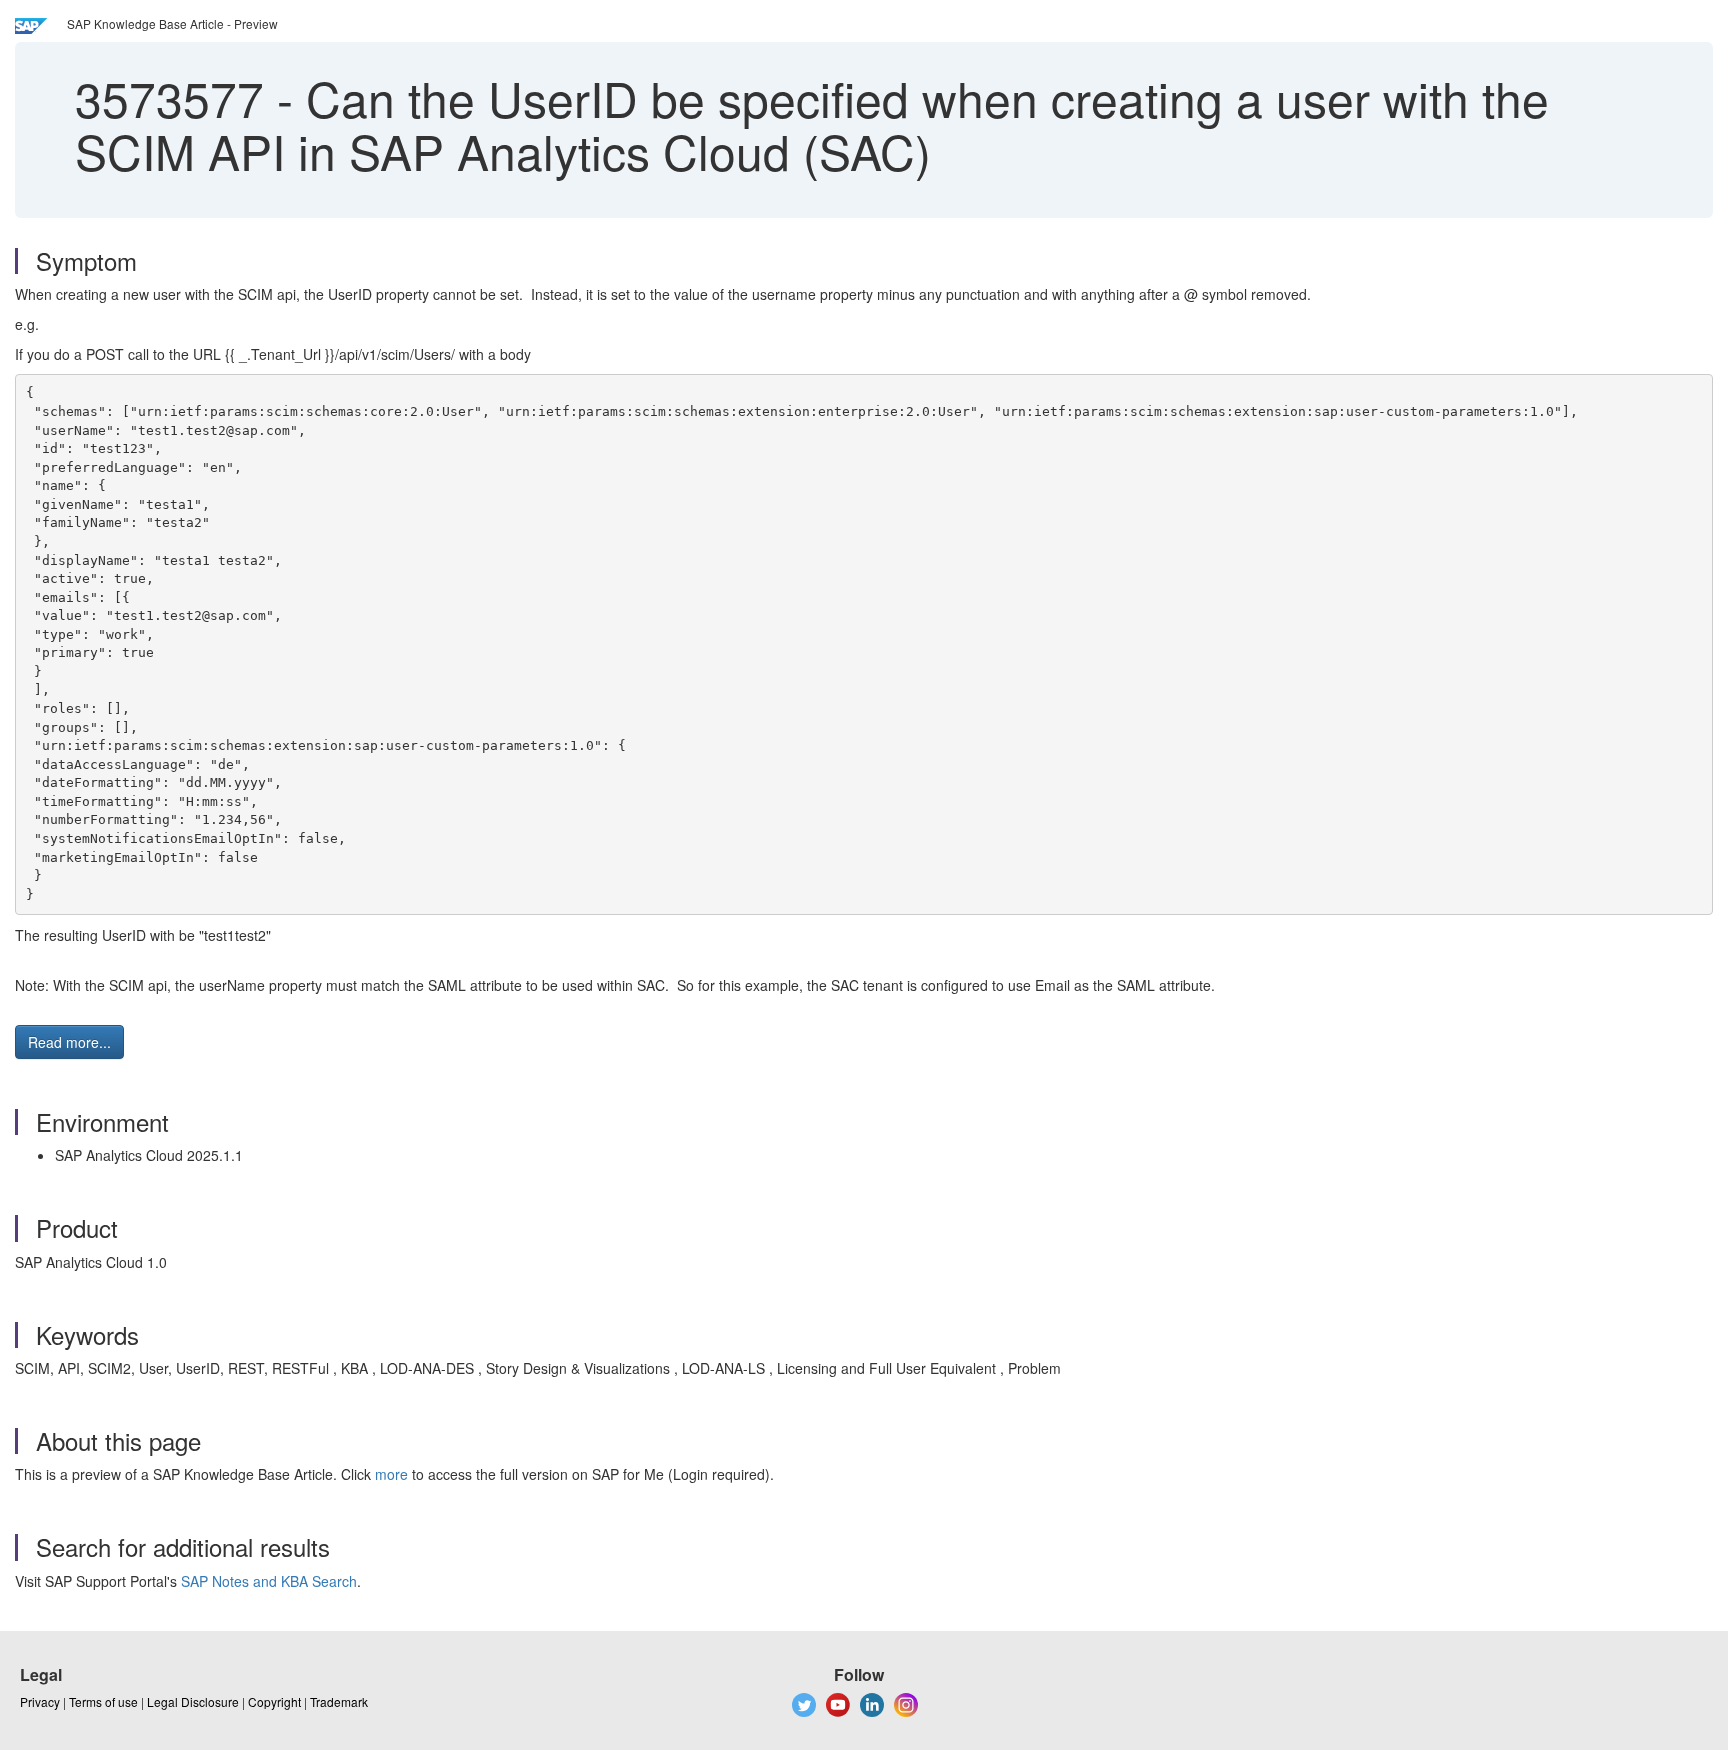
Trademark (339, 1701)
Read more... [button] (69, 1042)
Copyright (274, 1701)
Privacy (40, 1701)
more (391, 1474)
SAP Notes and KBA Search (269, 1581)
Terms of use (103, 1701)
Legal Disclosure (193, 1701)
